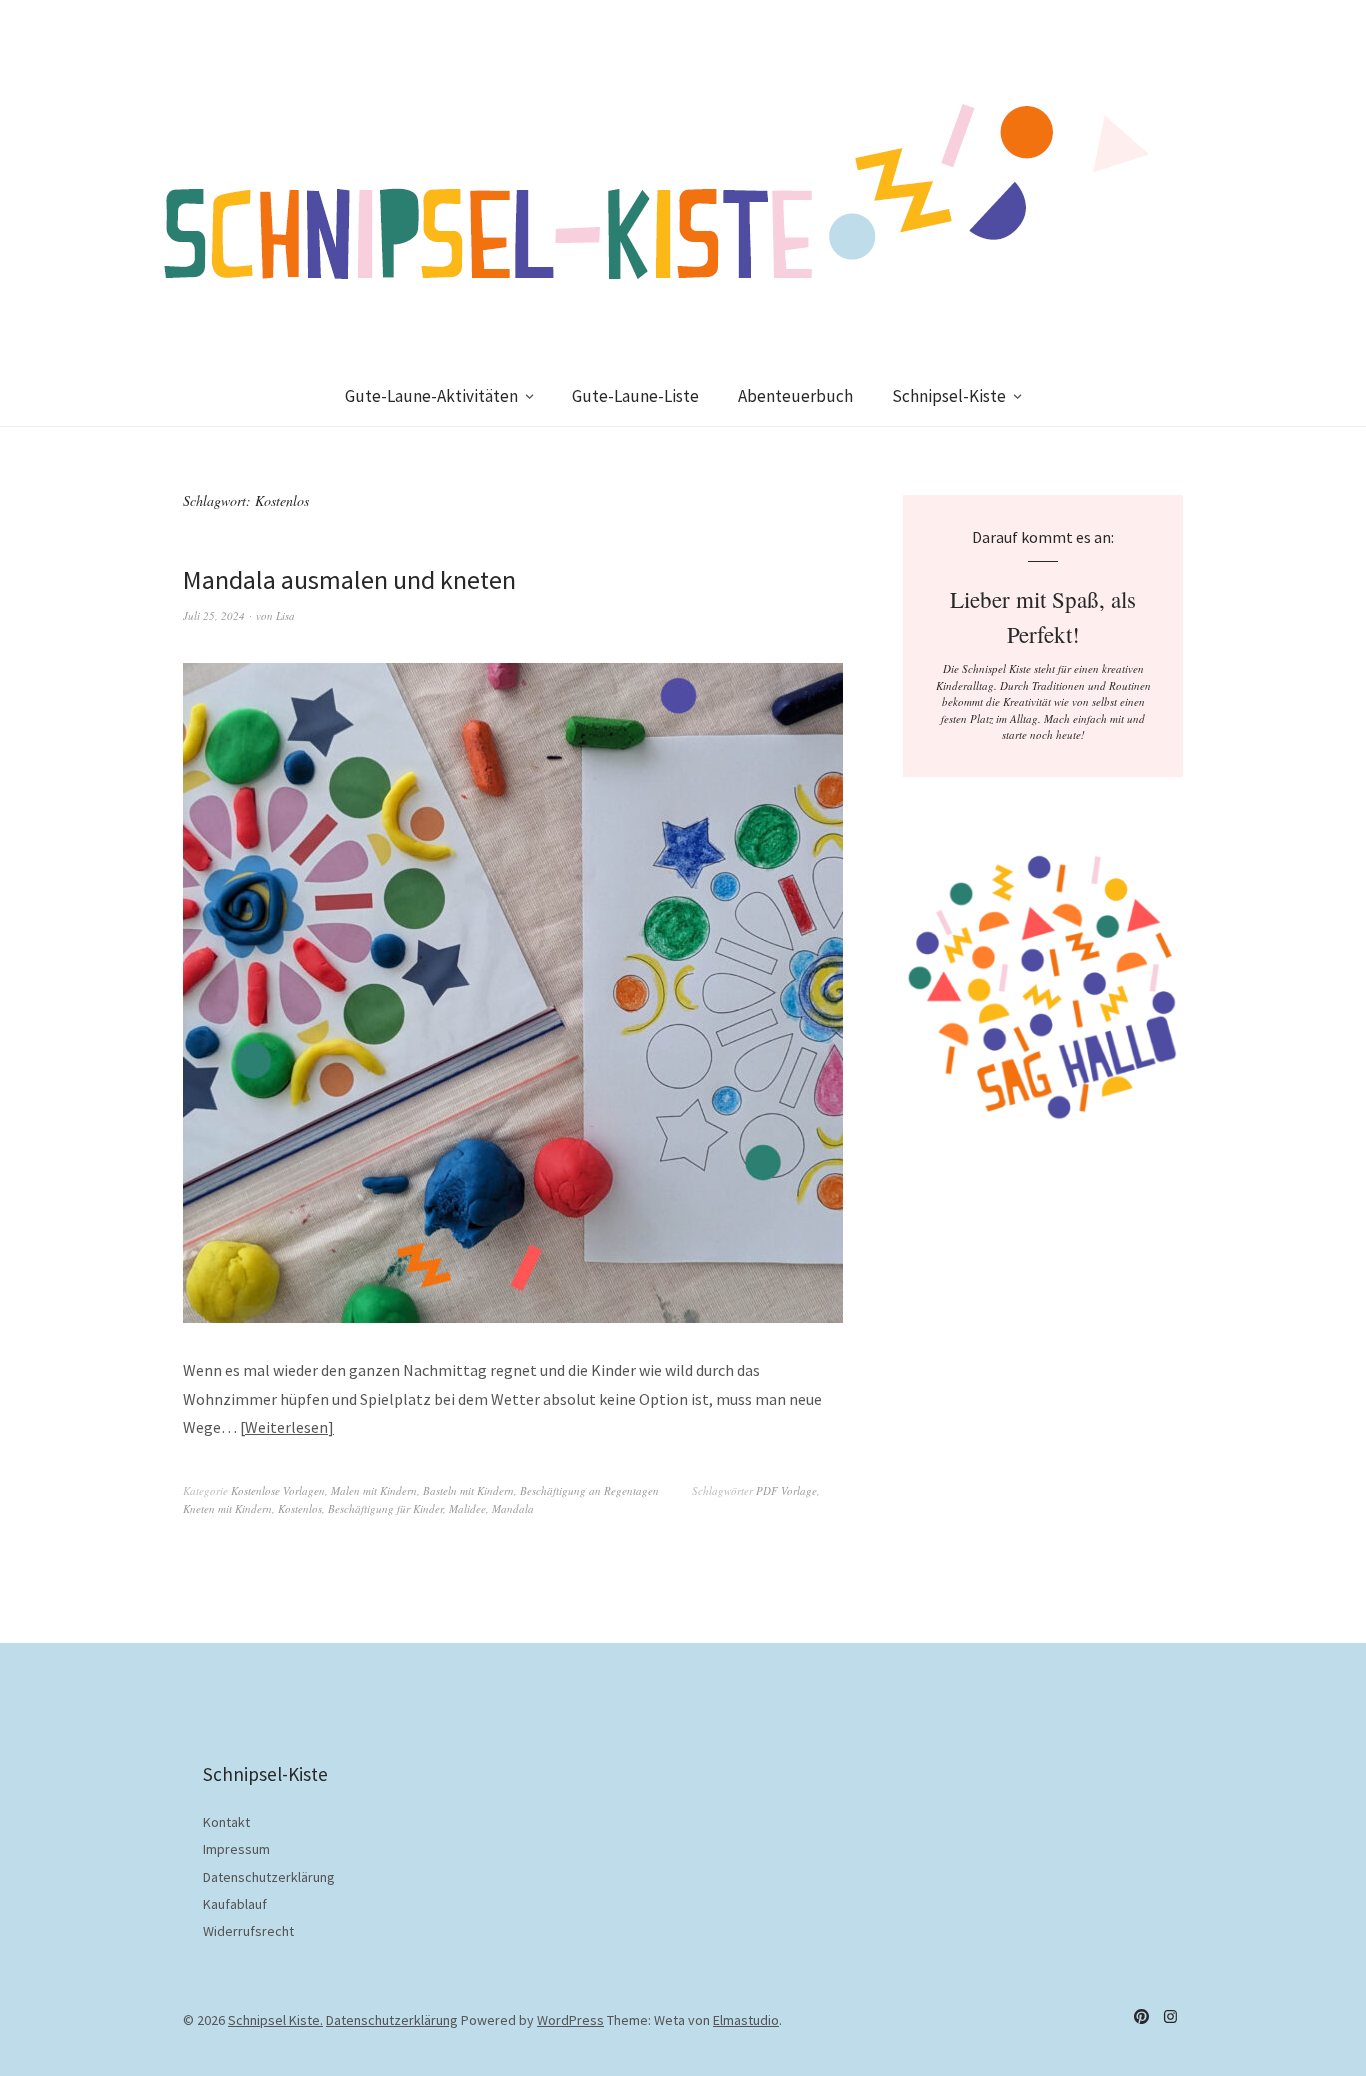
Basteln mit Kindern (468, 1490)
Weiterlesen (286, 1427)
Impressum (236, 1849)
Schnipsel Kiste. (275, 2020)
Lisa (285, 615)
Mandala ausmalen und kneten (349, 579)
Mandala (513, 1508)
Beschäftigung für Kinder (385, 1508)
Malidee (467, 1508)
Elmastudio (746, 2020)
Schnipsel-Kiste (949, 396)
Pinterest (1141, 2017)
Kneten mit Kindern (227, 1508)
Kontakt (226, 1822)
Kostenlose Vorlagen (278, 1490)
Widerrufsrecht (248, 1931)
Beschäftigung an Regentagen (589, 1490)
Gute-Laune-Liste (635, 396)
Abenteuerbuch (795, 396)
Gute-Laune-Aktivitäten (431, 396)
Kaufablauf (235, 1904)
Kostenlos (300, 1508)
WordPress (570, 2020)
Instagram (1170, 2017)
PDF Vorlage (786, 1490)
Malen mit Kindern (374, 1490)
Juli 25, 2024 (214, 615)
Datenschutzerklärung (269, 1877)
